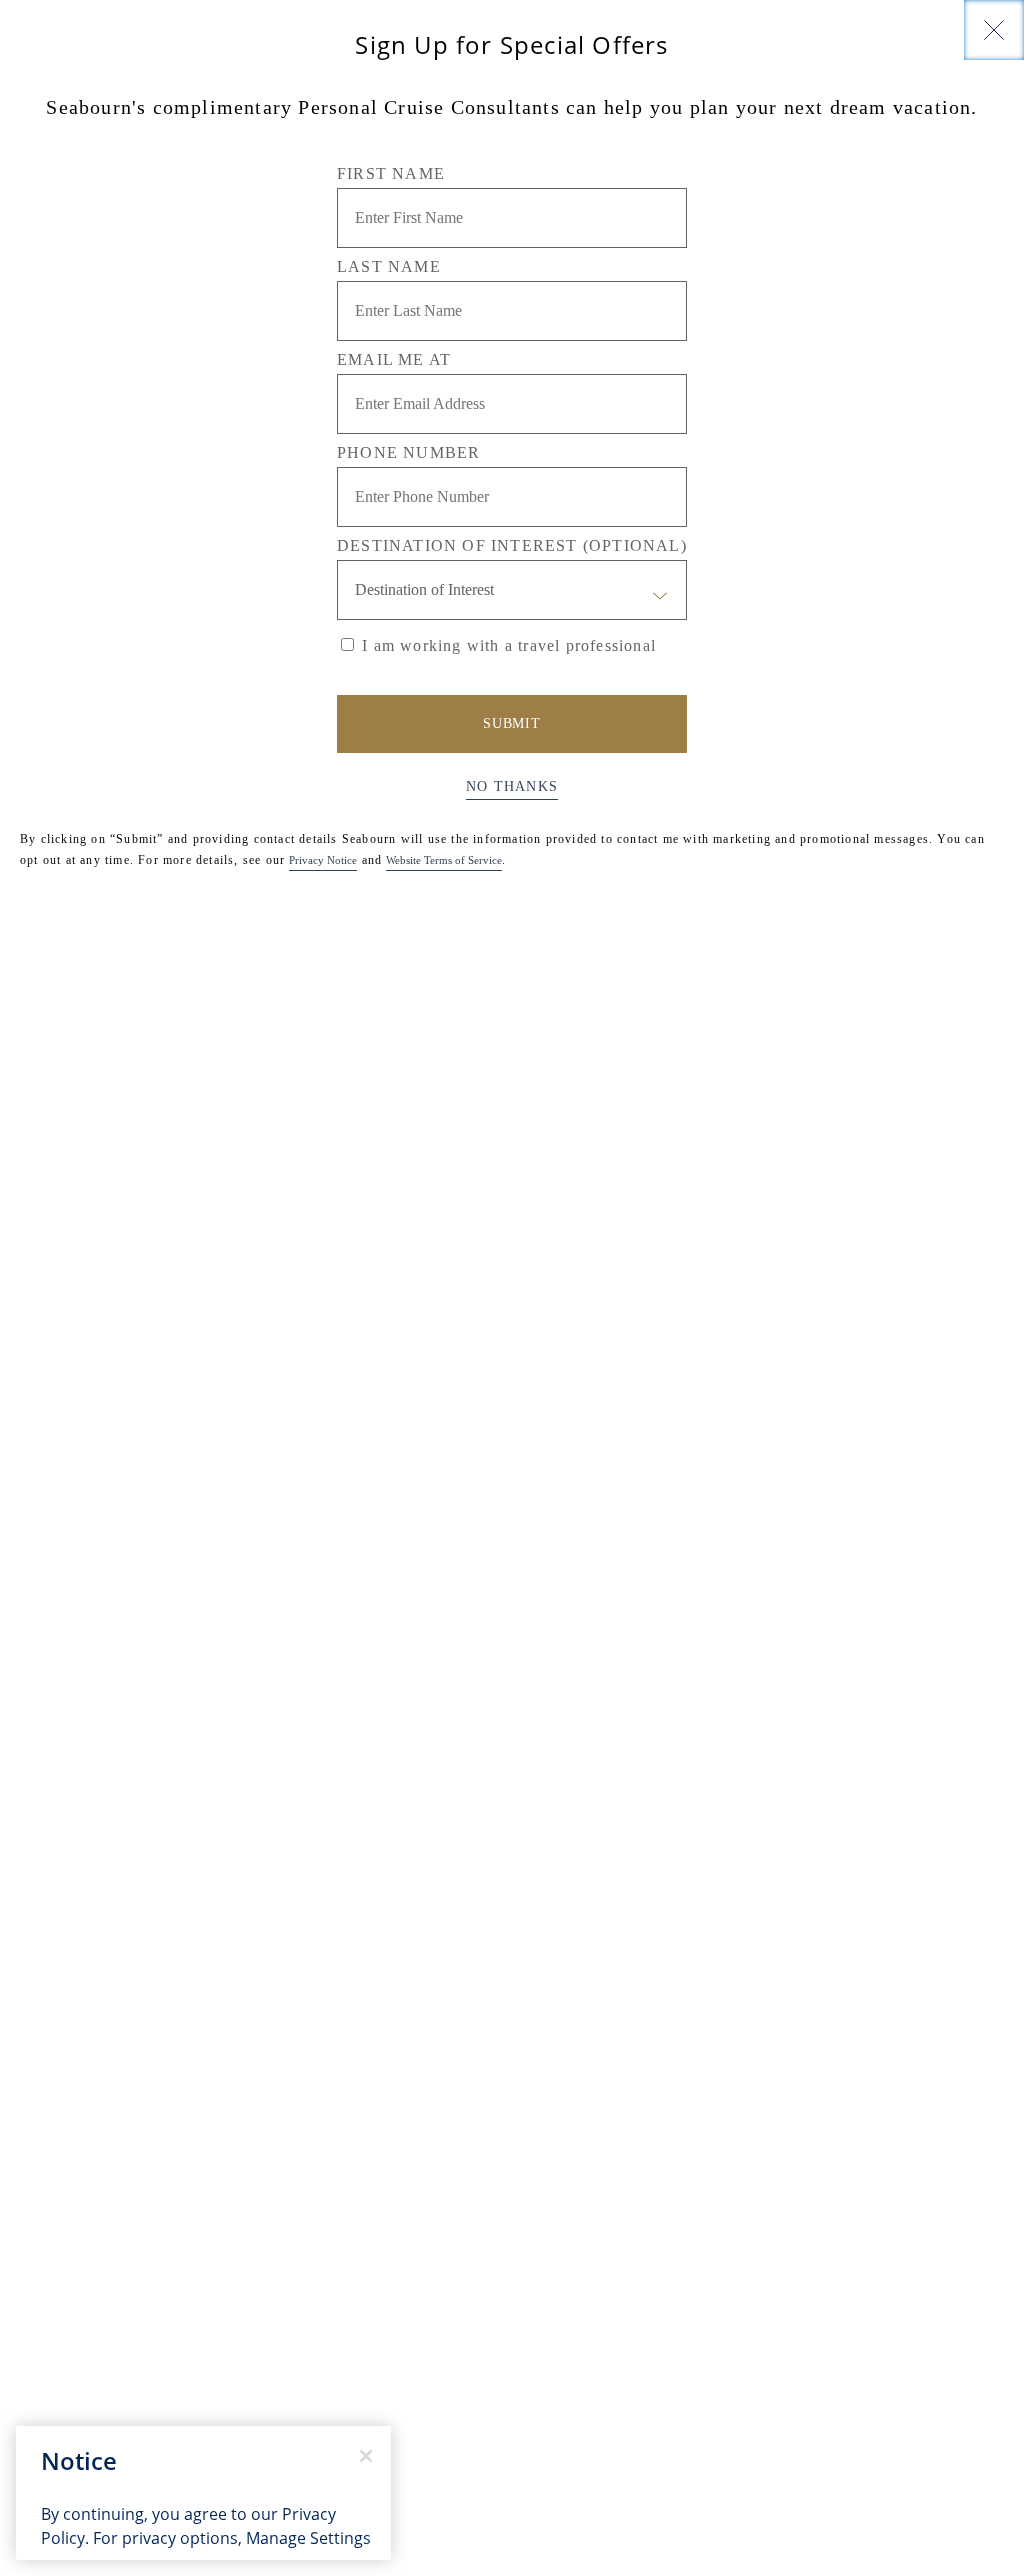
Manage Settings (308, 2538)
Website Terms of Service (444, 860)
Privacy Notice (323, 860)
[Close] (994, 30)
